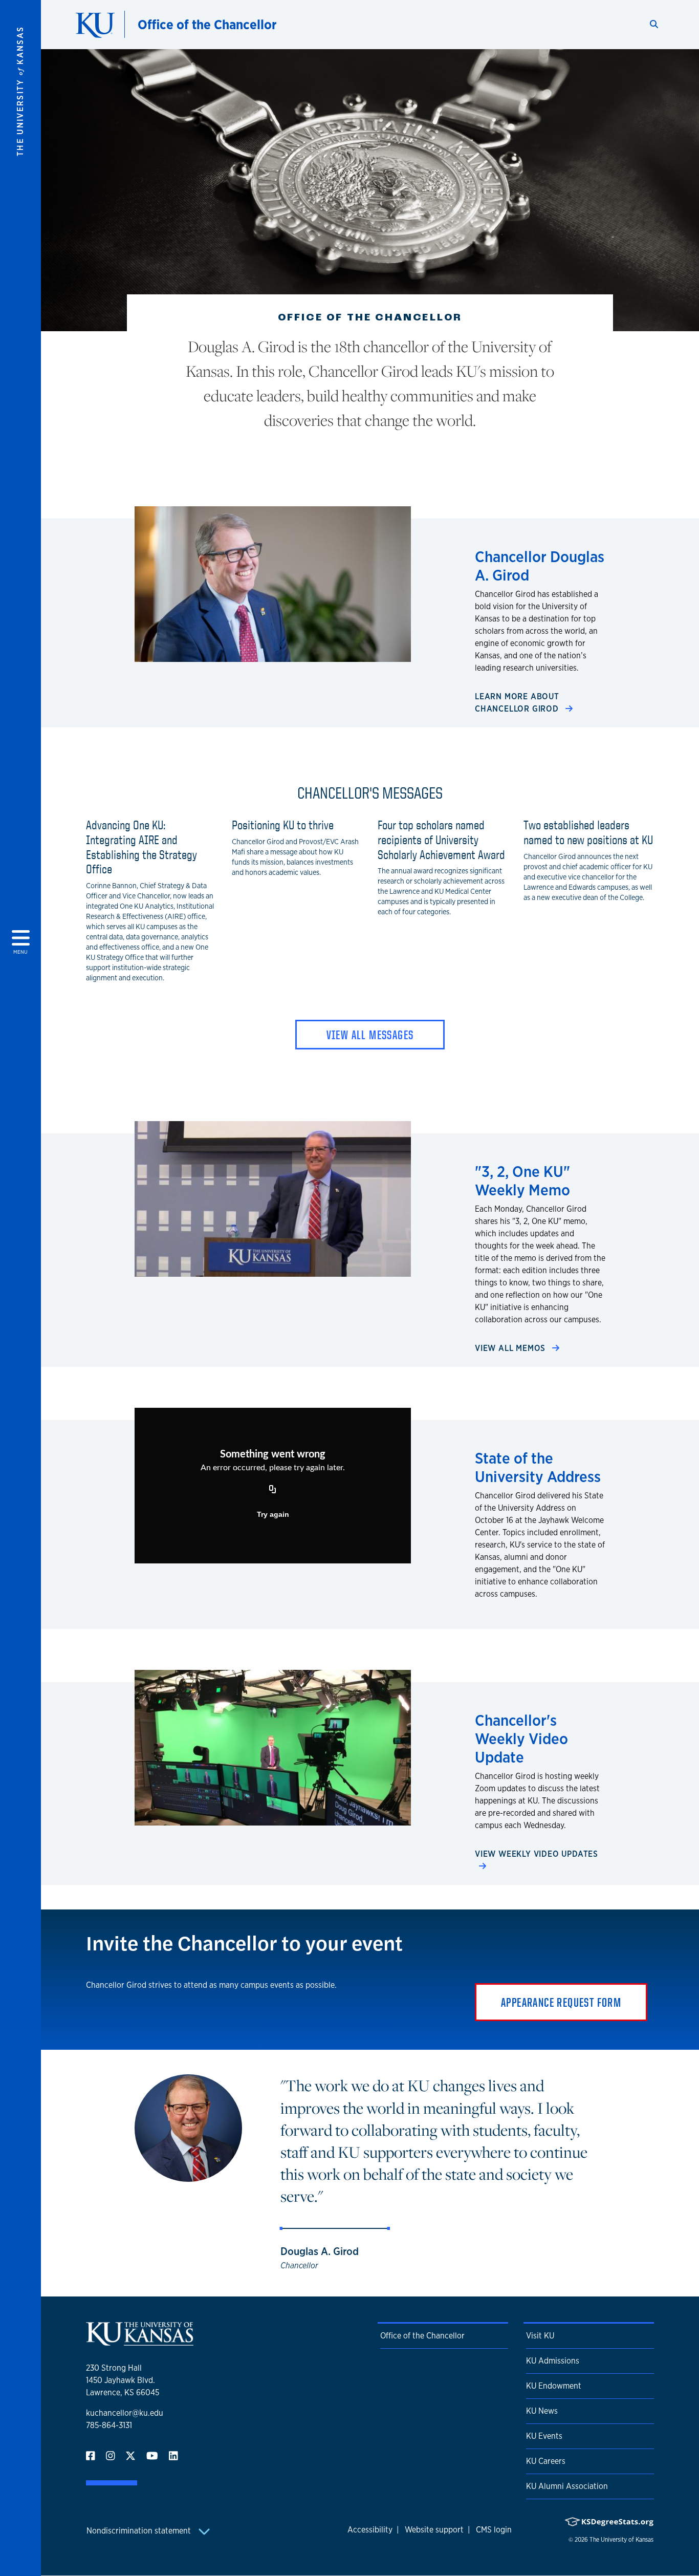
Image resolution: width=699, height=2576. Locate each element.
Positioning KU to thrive (283, 825)
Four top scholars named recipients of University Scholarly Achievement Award (441, 840)
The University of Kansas (621, 2540)
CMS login (494, 2530)
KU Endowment (554, 2386)
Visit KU (540, 2336)
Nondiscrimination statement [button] (140, 2531)
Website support (434, 2530)
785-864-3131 (109, 2425)
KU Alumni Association (567, 2486)
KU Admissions (553, 2361)
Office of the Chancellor (207, 24)
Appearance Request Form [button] (561, 2002)
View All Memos (511, 1348)
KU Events (544, 2436)
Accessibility (370, 2530)
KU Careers (546, 2461)
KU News (542, 2411)
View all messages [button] (370, 1035)
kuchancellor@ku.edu (125, 2413)
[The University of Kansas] (140, 2341)
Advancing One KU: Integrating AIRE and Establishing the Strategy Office (141, 847)
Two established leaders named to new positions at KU (588, 832)
